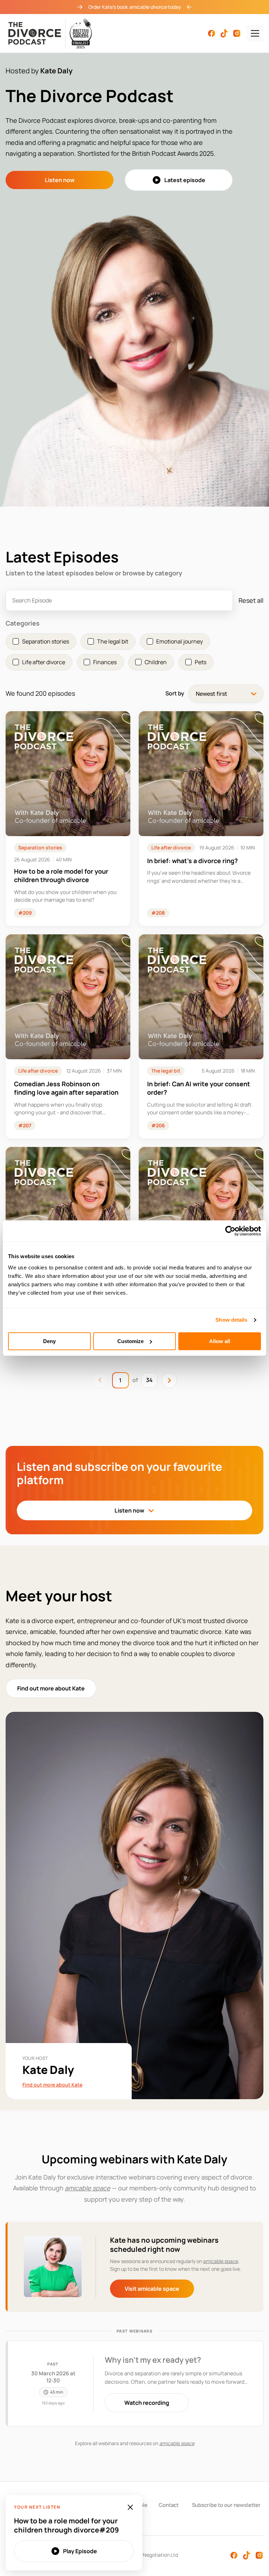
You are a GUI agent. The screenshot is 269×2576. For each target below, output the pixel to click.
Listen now (60, 180)
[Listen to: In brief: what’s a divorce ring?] (201, 819)
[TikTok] (224, 33)
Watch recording (147, 2403)
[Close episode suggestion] (130, 2507)
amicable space (221, 2261)
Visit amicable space (152, 2289)
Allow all (220, 1341)
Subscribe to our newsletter (226, 2505)
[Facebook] (212, 33)
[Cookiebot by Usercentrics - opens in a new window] (230, 1231)
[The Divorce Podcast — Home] (50, 33)
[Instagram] (237, 33)
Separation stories (40, 847)
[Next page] (169, 1380)
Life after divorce (171, 847)
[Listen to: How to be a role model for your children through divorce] (68, 819)
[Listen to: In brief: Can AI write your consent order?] (201, 1036)
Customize (130, 1341)
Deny (49, 1341)
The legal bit (166, 1071)
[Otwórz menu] (255, 33)
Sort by (175, 693)
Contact (169, 2505)
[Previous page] (100, 1380)
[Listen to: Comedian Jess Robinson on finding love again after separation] (68, 1036)
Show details (231, 1320)
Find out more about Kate (51, 1688)
